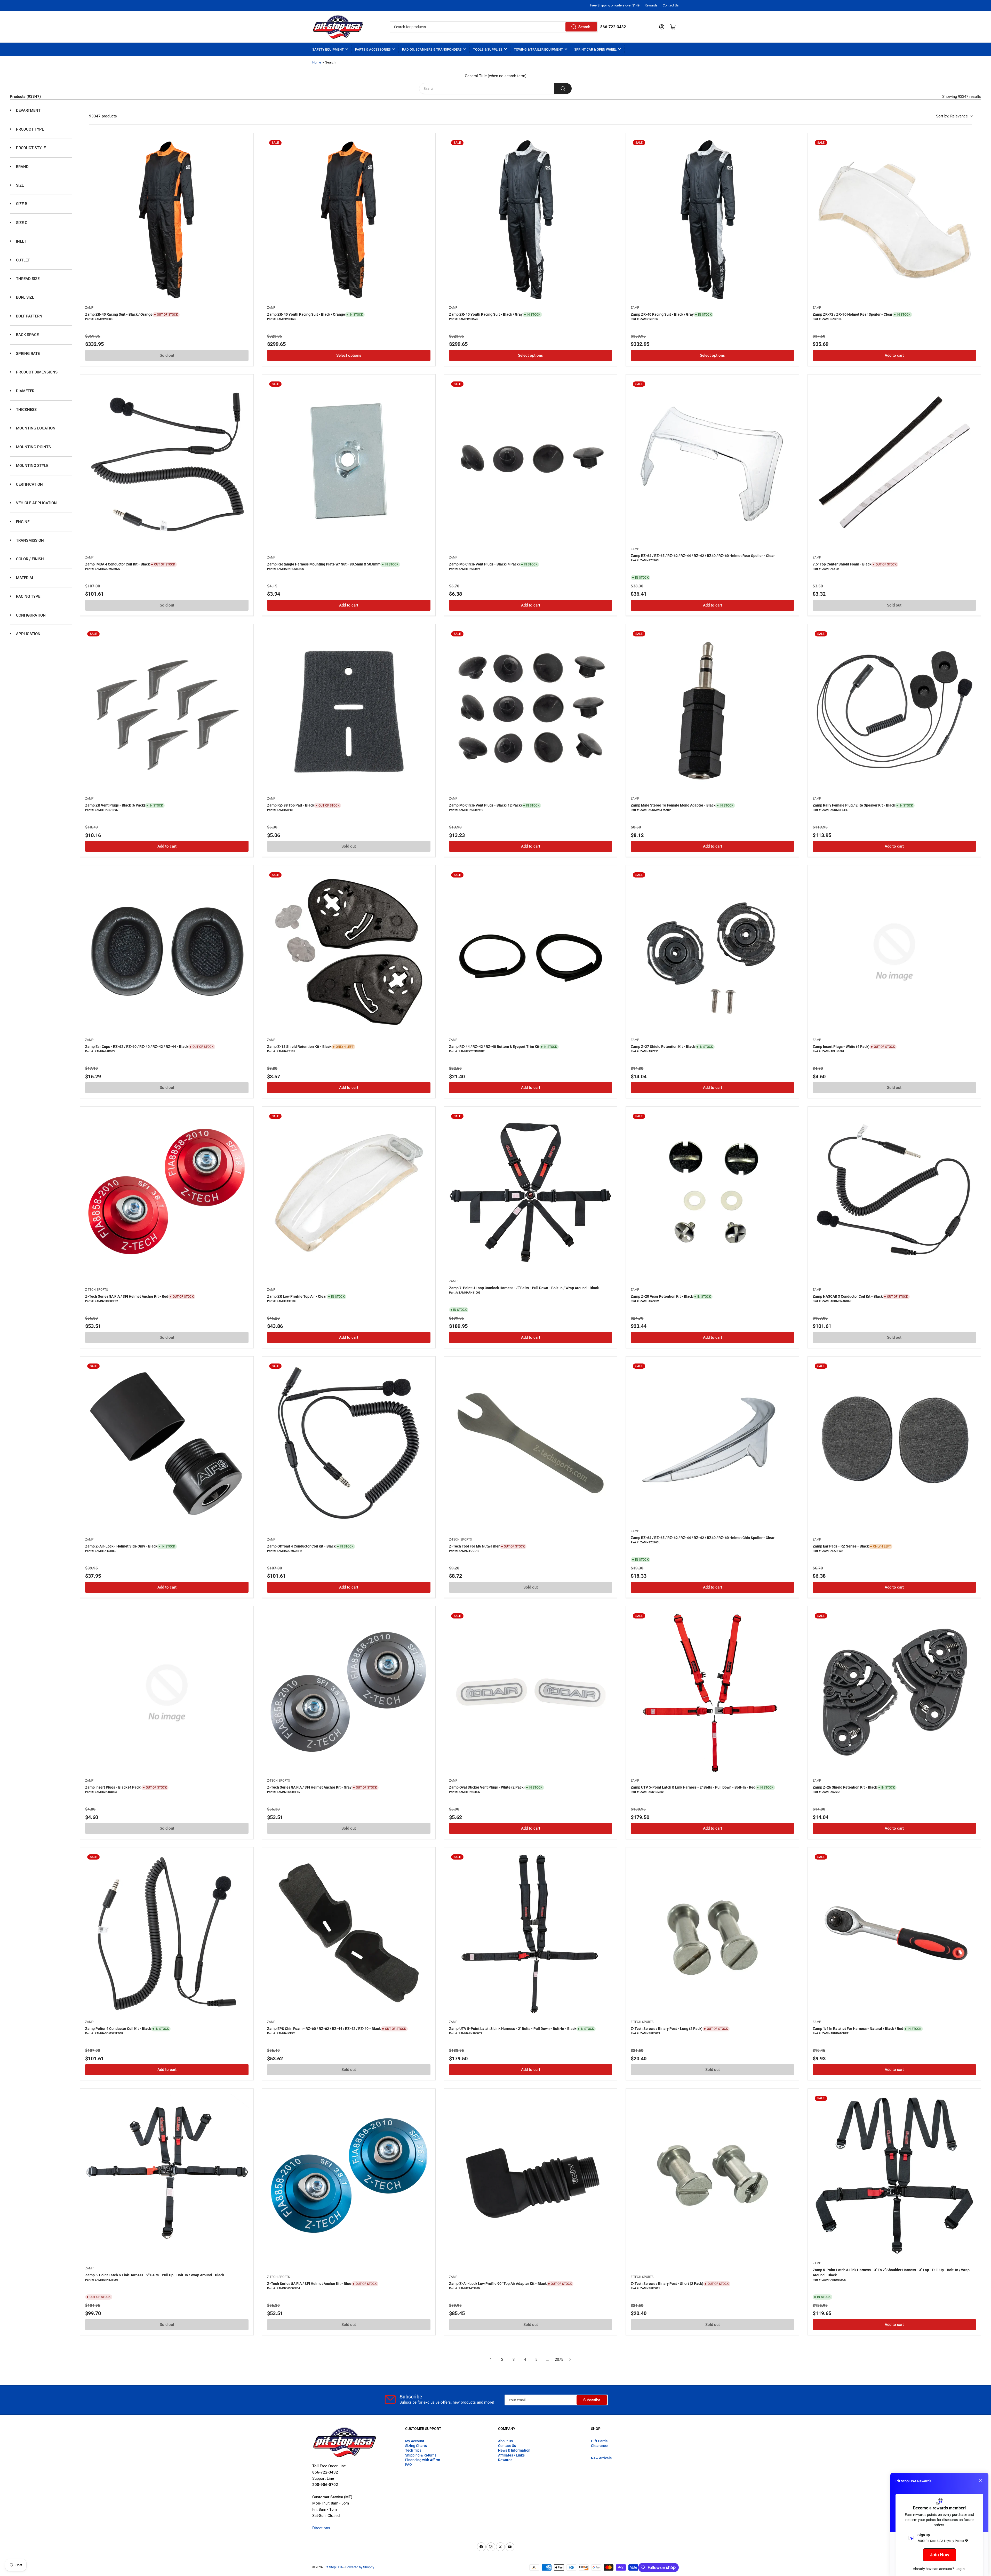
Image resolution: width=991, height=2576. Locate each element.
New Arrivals (601, 2458)
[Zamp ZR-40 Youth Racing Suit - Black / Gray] (531, 220)
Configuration (30, 615)
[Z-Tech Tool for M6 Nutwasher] (531, 1443)
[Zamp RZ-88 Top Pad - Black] (349, 711)
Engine (22, 522)
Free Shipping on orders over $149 (615, 5)
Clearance (599, 2446)
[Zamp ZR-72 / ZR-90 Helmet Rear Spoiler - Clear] (894, 220)
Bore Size (25, 297)
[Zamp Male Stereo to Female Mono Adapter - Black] (712, 711)
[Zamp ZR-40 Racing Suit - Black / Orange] (167, 220)
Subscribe (592, 2400)
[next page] (570, 2359)
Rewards (651, 5)
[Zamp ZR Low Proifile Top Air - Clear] (349, 1193)
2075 (559, 2359)
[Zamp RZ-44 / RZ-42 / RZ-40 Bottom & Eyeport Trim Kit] (531, 952)
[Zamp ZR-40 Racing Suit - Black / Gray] (712, 220)
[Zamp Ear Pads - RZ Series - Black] (894, 1443)
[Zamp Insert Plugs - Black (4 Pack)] (167, 1693)
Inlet (21, 241)
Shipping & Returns (421, 2455)
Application (28, 634)
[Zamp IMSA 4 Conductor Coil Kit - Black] (167, 461)
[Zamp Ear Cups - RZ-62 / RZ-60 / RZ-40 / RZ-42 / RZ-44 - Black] (167, 952)
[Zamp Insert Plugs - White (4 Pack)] (894, 952)
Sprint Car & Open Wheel (595, 49)
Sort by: (952, 116)
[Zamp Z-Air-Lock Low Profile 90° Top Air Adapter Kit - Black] (531, 2175)
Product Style (30, 148)
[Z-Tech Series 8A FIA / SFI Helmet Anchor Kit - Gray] (349, 1693)
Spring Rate (27, 354)
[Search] (563, 89)
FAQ (409, 2465)
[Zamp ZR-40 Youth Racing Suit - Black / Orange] (349, 220)
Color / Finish (29, 559)
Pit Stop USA (334, 2567)
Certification (29, 484)
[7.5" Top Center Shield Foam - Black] (894, 461)
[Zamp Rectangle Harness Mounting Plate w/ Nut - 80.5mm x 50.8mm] (349, 461)
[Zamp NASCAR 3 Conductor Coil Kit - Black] (894, 1193)
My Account (415, 2441)
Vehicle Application (36, 503)
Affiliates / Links (511, 2455)
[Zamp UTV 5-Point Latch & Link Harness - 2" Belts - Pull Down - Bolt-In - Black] (531, 1934)
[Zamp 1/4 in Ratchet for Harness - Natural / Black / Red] (894, 1934)
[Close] (980, 2481)
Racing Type (28, 596)
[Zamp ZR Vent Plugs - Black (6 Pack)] (167, 711)
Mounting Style (32, 466)
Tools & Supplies (488, 49)
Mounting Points (33, 447)
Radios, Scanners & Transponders (432, 49)
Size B (21, 204)
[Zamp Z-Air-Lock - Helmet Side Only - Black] (167, 1443)
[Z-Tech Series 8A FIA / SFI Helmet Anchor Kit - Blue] (349, 2175)
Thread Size (27, 279)
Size (19, 185)
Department (28, 110)
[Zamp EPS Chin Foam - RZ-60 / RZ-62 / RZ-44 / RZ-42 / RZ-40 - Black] (349, 1934)
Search (584, 27)
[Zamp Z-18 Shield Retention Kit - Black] (349, 952)
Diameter (25, 391)
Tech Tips (413, 2450)
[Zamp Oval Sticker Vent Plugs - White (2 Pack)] (531, 1693)
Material (25, 578)
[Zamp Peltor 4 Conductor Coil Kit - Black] (167, 1934)
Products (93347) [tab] (25, 97)
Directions (321, 2528)
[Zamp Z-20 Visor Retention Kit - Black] (712, 1193)
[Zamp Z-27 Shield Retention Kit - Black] (712, 952)
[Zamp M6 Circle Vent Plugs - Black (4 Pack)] (531, 461)
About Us (505, 2441)
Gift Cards (599, 2441)
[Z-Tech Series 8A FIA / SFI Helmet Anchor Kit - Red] (167, 1193)
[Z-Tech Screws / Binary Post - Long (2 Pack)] (712, 1934)
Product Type (29, 129)
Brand (22, 167)
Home (317, 62)
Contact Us (671, 5)
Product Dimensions (36, 372)
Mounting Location (35, 428)
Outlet (22, 260)
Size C (21, 223)
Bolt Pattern (29, 316)
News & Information (514, 2450)
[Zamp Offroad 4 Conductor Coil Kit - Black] (349, 1443)
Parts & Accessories (373, 49)
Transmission (29, 540)
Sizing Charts (416, 2446)
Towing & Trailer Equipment (538, 49)
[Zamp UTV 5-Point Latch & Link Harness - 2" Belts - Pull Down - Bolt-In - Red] (712, 1693)
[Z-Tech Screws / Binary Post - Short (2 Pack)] (712, 2175)
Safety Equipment (328, 49)
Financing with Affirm (423, 2460)
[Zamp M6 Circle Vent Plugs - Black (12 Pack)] (531, 711)
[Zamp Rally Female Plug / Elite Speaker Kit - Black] (894, 711)
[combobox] (494, 27)
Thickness (26, 410)
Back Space (27, 335)
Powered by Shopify (360, 2567)
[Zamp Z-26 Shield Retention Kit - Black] (894, 1693)
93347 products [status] (103, 116)
